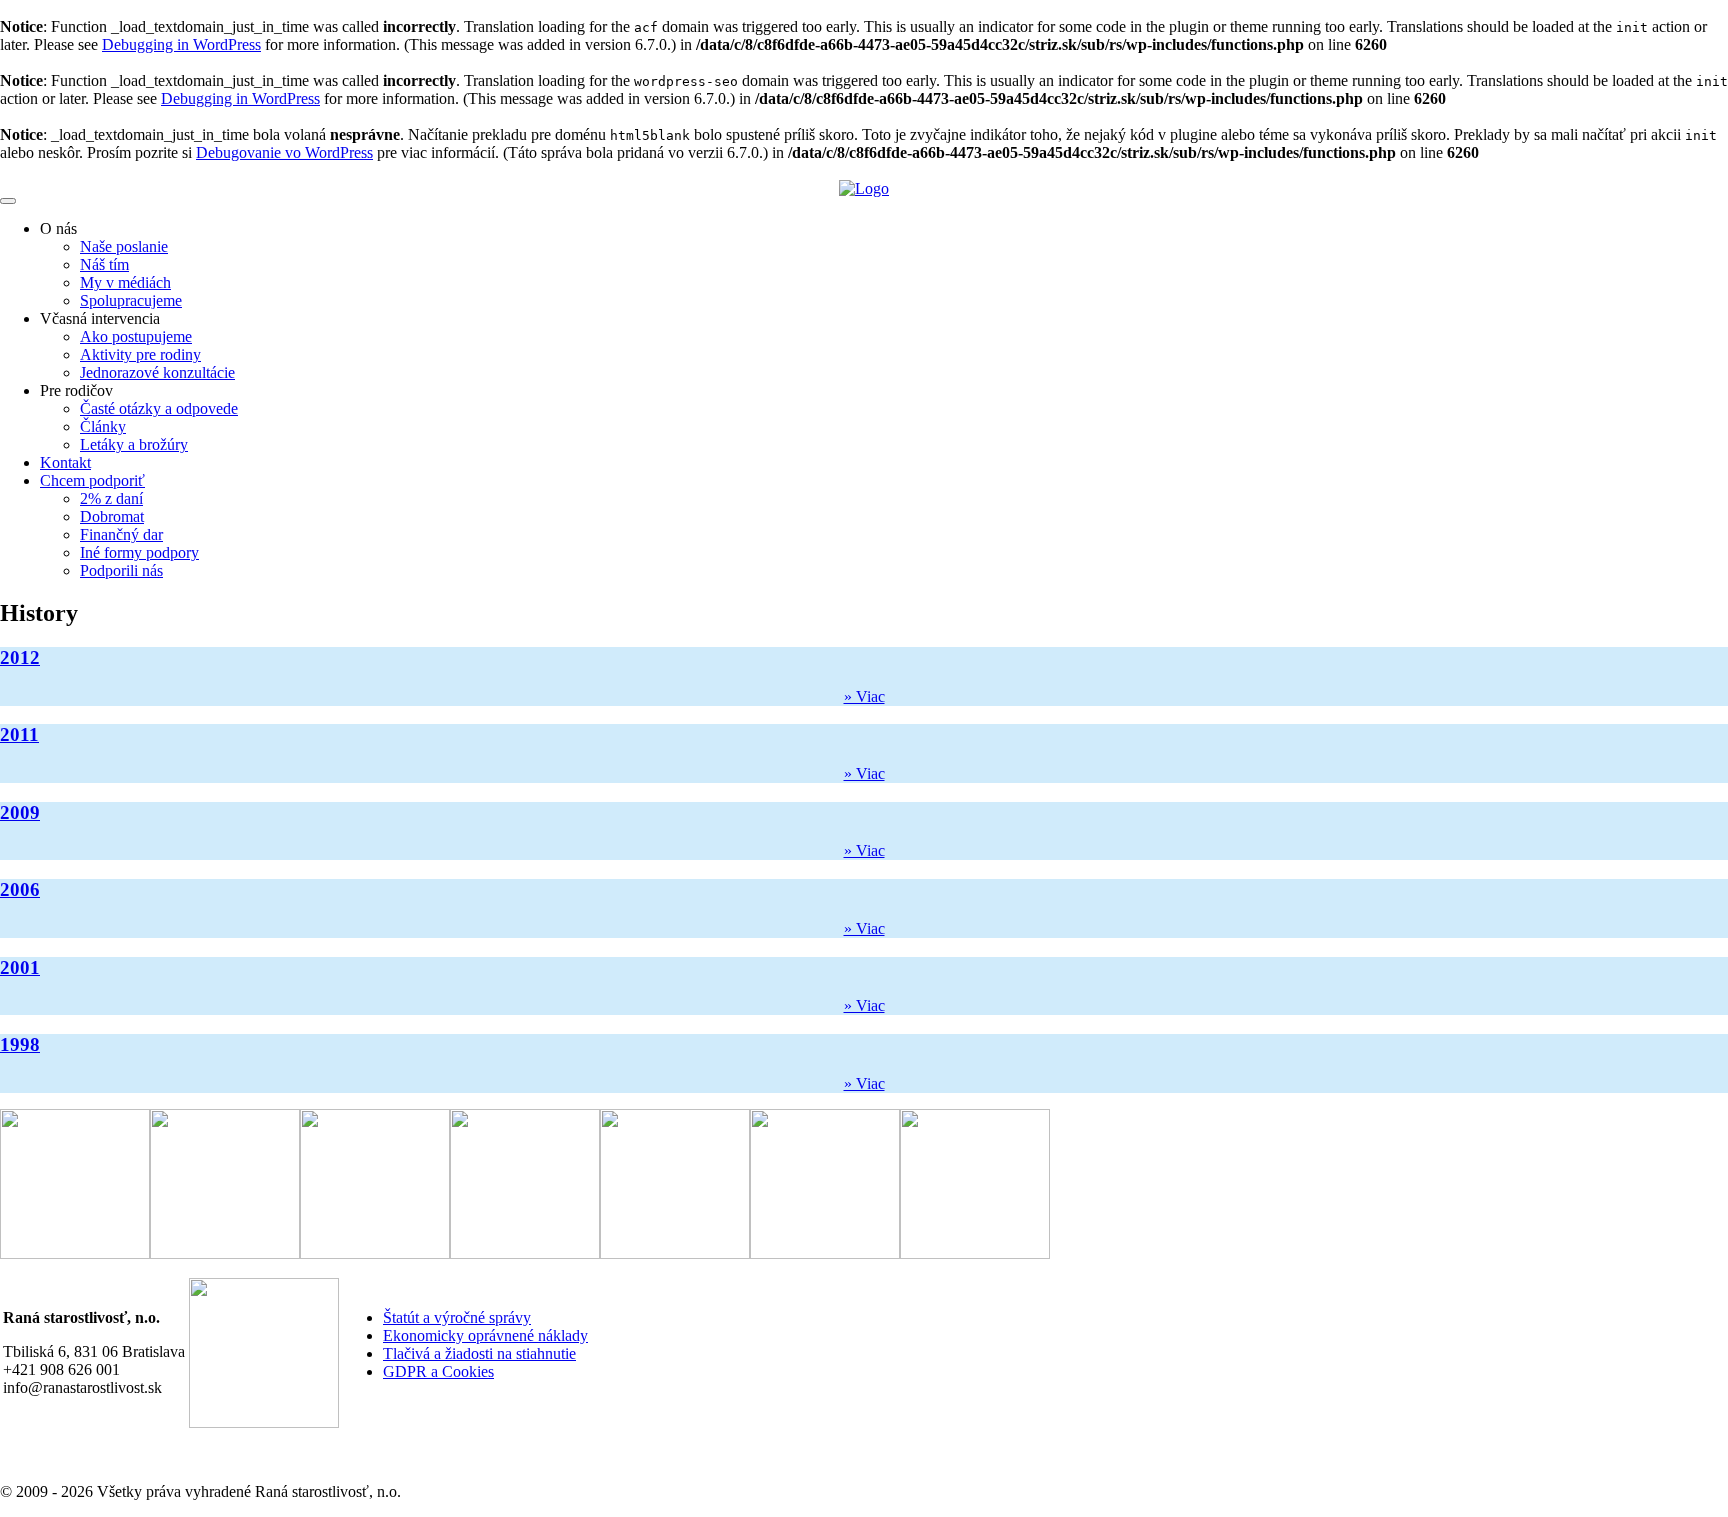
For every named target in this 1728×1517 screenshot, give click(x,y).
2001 (20, 967)
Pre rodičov (76, 390)
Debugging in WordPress (181, 44)
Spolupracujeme (131, 300)
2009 (20, 812)
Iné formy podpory (139, 552)
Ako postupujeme (136, 336)
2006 (20, 889)
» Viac (864, 696)
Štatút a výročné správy (457, 1317)
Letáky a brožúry (134, 444)
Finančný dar (121, 534)
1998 (20, 1044)
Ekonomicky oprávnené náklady (485, 1335)
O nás (58, 228)
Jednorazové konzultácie (157, 372)
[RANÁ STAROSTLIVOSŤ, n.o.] (864, 189)
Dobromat (112, 516)
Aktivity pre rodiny (140, 354)
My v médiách (125, 282)
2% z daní (111, 498)
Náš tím (104, 264)
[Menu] (8, 201)
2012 (20, 657)
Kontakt (65, 462)
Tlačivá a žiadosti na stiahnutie (479, 1353)
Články (103, 426)
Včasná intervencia (100, 318)
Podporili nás (121, 570)
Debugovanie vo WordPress (284, 152)
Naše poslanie (124, 246)
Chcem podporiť (92, 480)
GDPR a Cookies (438, 1371)
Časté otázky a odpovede (159, 408)
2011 (19, 734)
